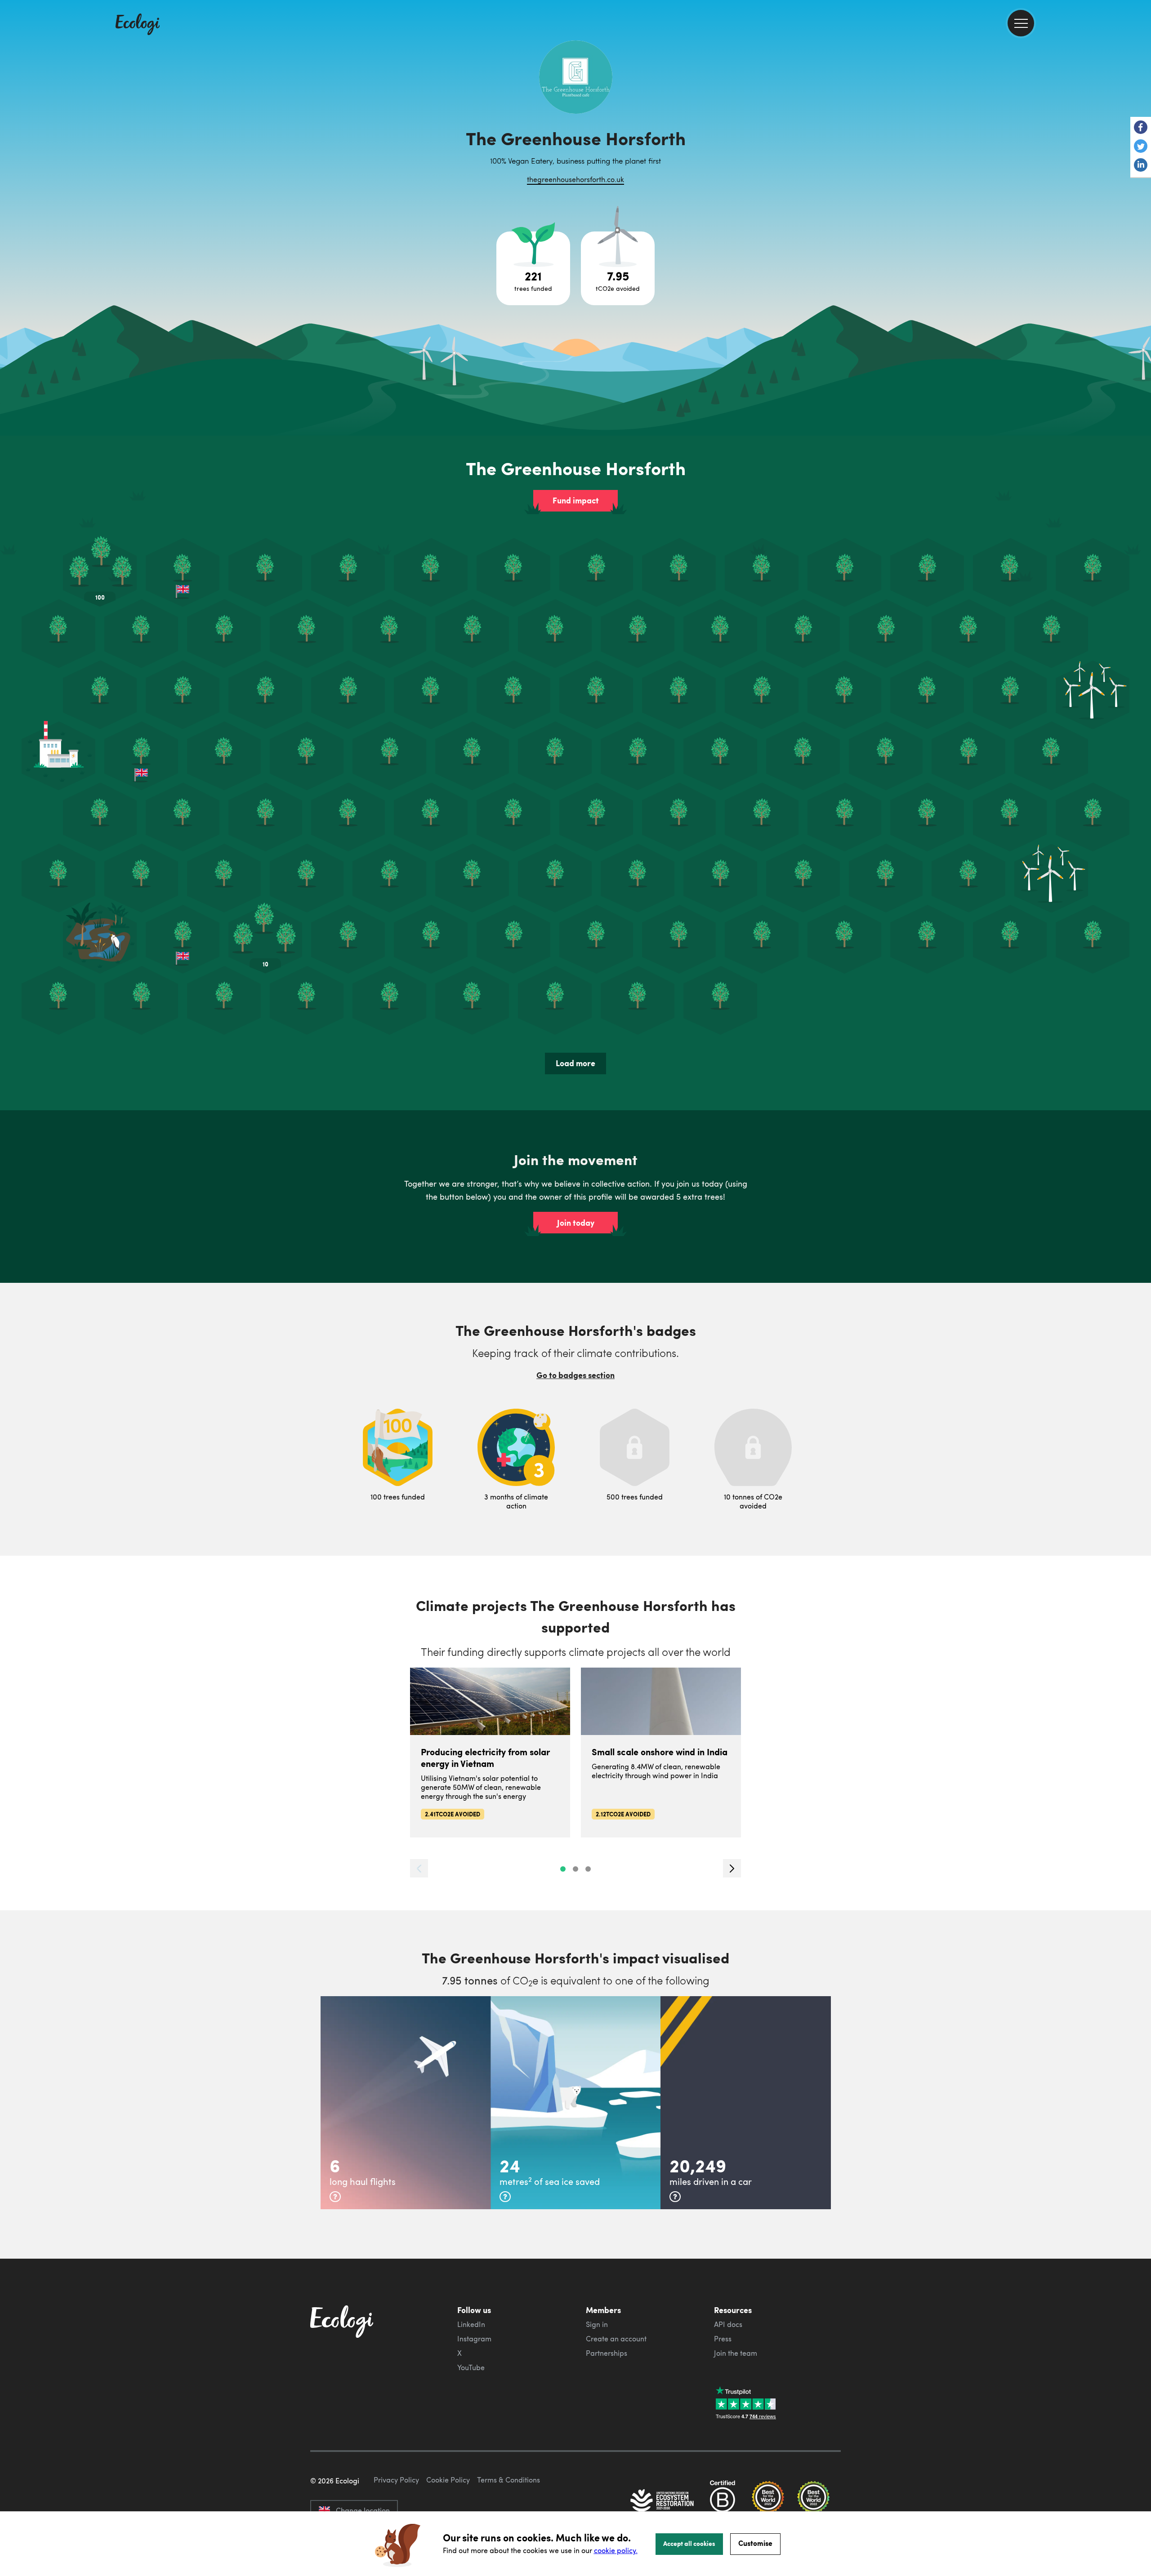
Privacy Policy (396, 2480)
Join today (576, 1223)
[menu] (1021, 23)
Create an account (616, 2339)
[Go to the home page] (138, 25)
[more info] (335, 2197)
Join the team (736, 2353)
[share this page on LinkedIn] (1141, 166)
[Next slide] (732, 1868)
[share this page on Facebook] (1141, 128)
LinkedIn (471, 2324)
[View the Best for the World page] (768, 2501)
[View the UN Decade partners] (663, 2501)
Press (723, 2339)
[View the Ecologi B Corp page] (723, 2501)
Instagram (474, 2339)
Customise (755, 2543)
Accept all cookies (689, 2543)
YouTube (471, 2367)
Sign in (597, 2324)
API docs (728, 2324)
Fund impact (576, 500)
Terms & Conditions (509, 2480)
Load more (575, 1063)
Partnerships (607, 2353)
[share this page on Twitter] (1141, 147)
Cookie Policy (448, 2480)
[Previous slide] (419, 1868)
